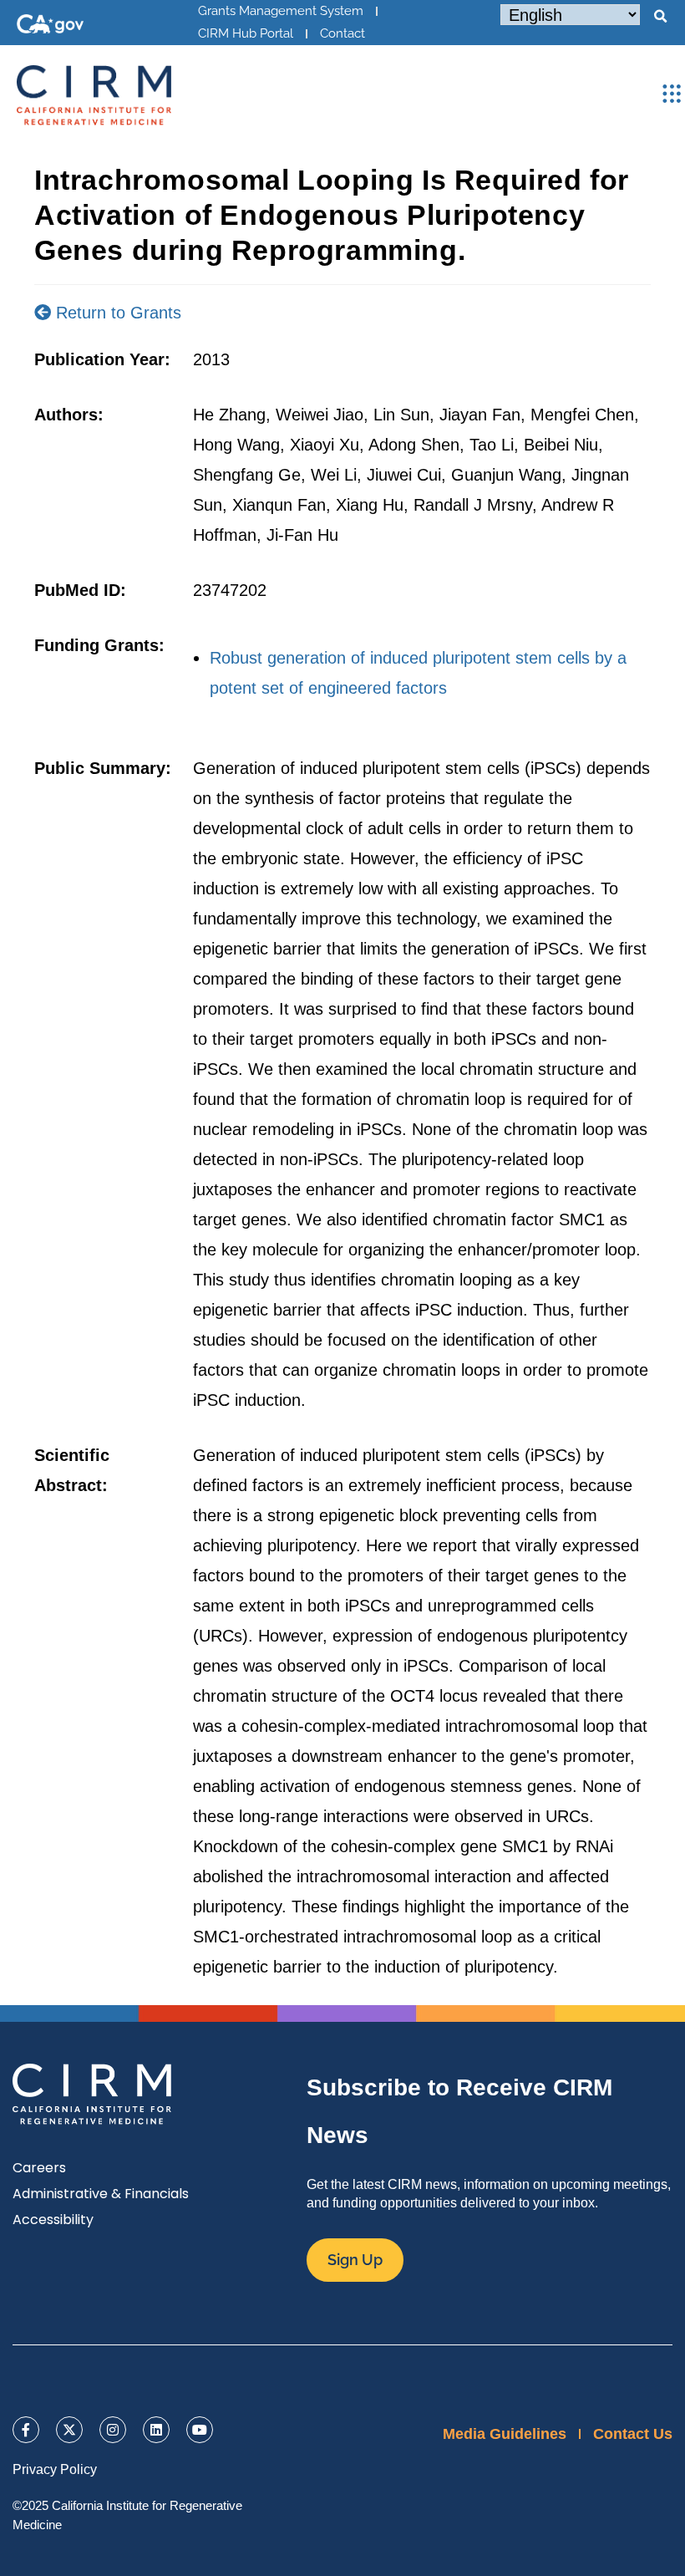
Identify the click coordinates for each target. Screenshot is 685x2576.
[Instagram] (113, 2430)
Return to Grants (116, 313)
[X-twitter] (69, 2430)
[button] (660, 17)
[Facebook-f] (26, 2430)
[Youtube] (200, 2430)
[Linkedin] (156, 2430)
